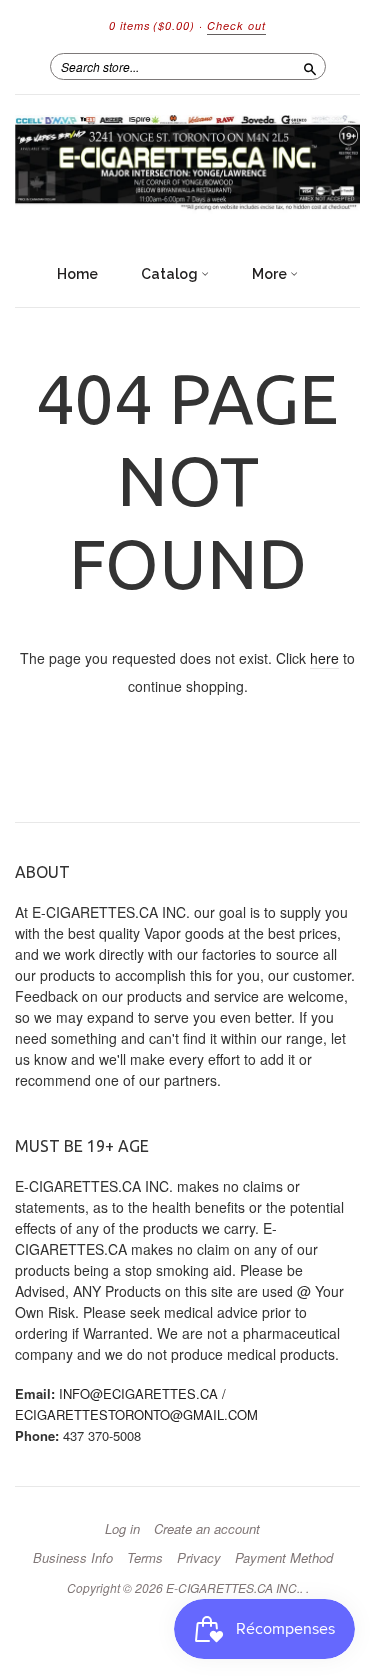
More (271, 274)
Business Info (73, 1558)
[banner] (187, 164)
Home (77, 274)
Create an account (207, 1529)
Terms (145, 1558)
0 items (152, 25)
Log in (122, 1529)
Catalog (171, 274)
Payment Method (284, 1558)
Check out (236, 25)
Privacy (199, 1558)
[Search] (310, 66)
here (324, 658)
